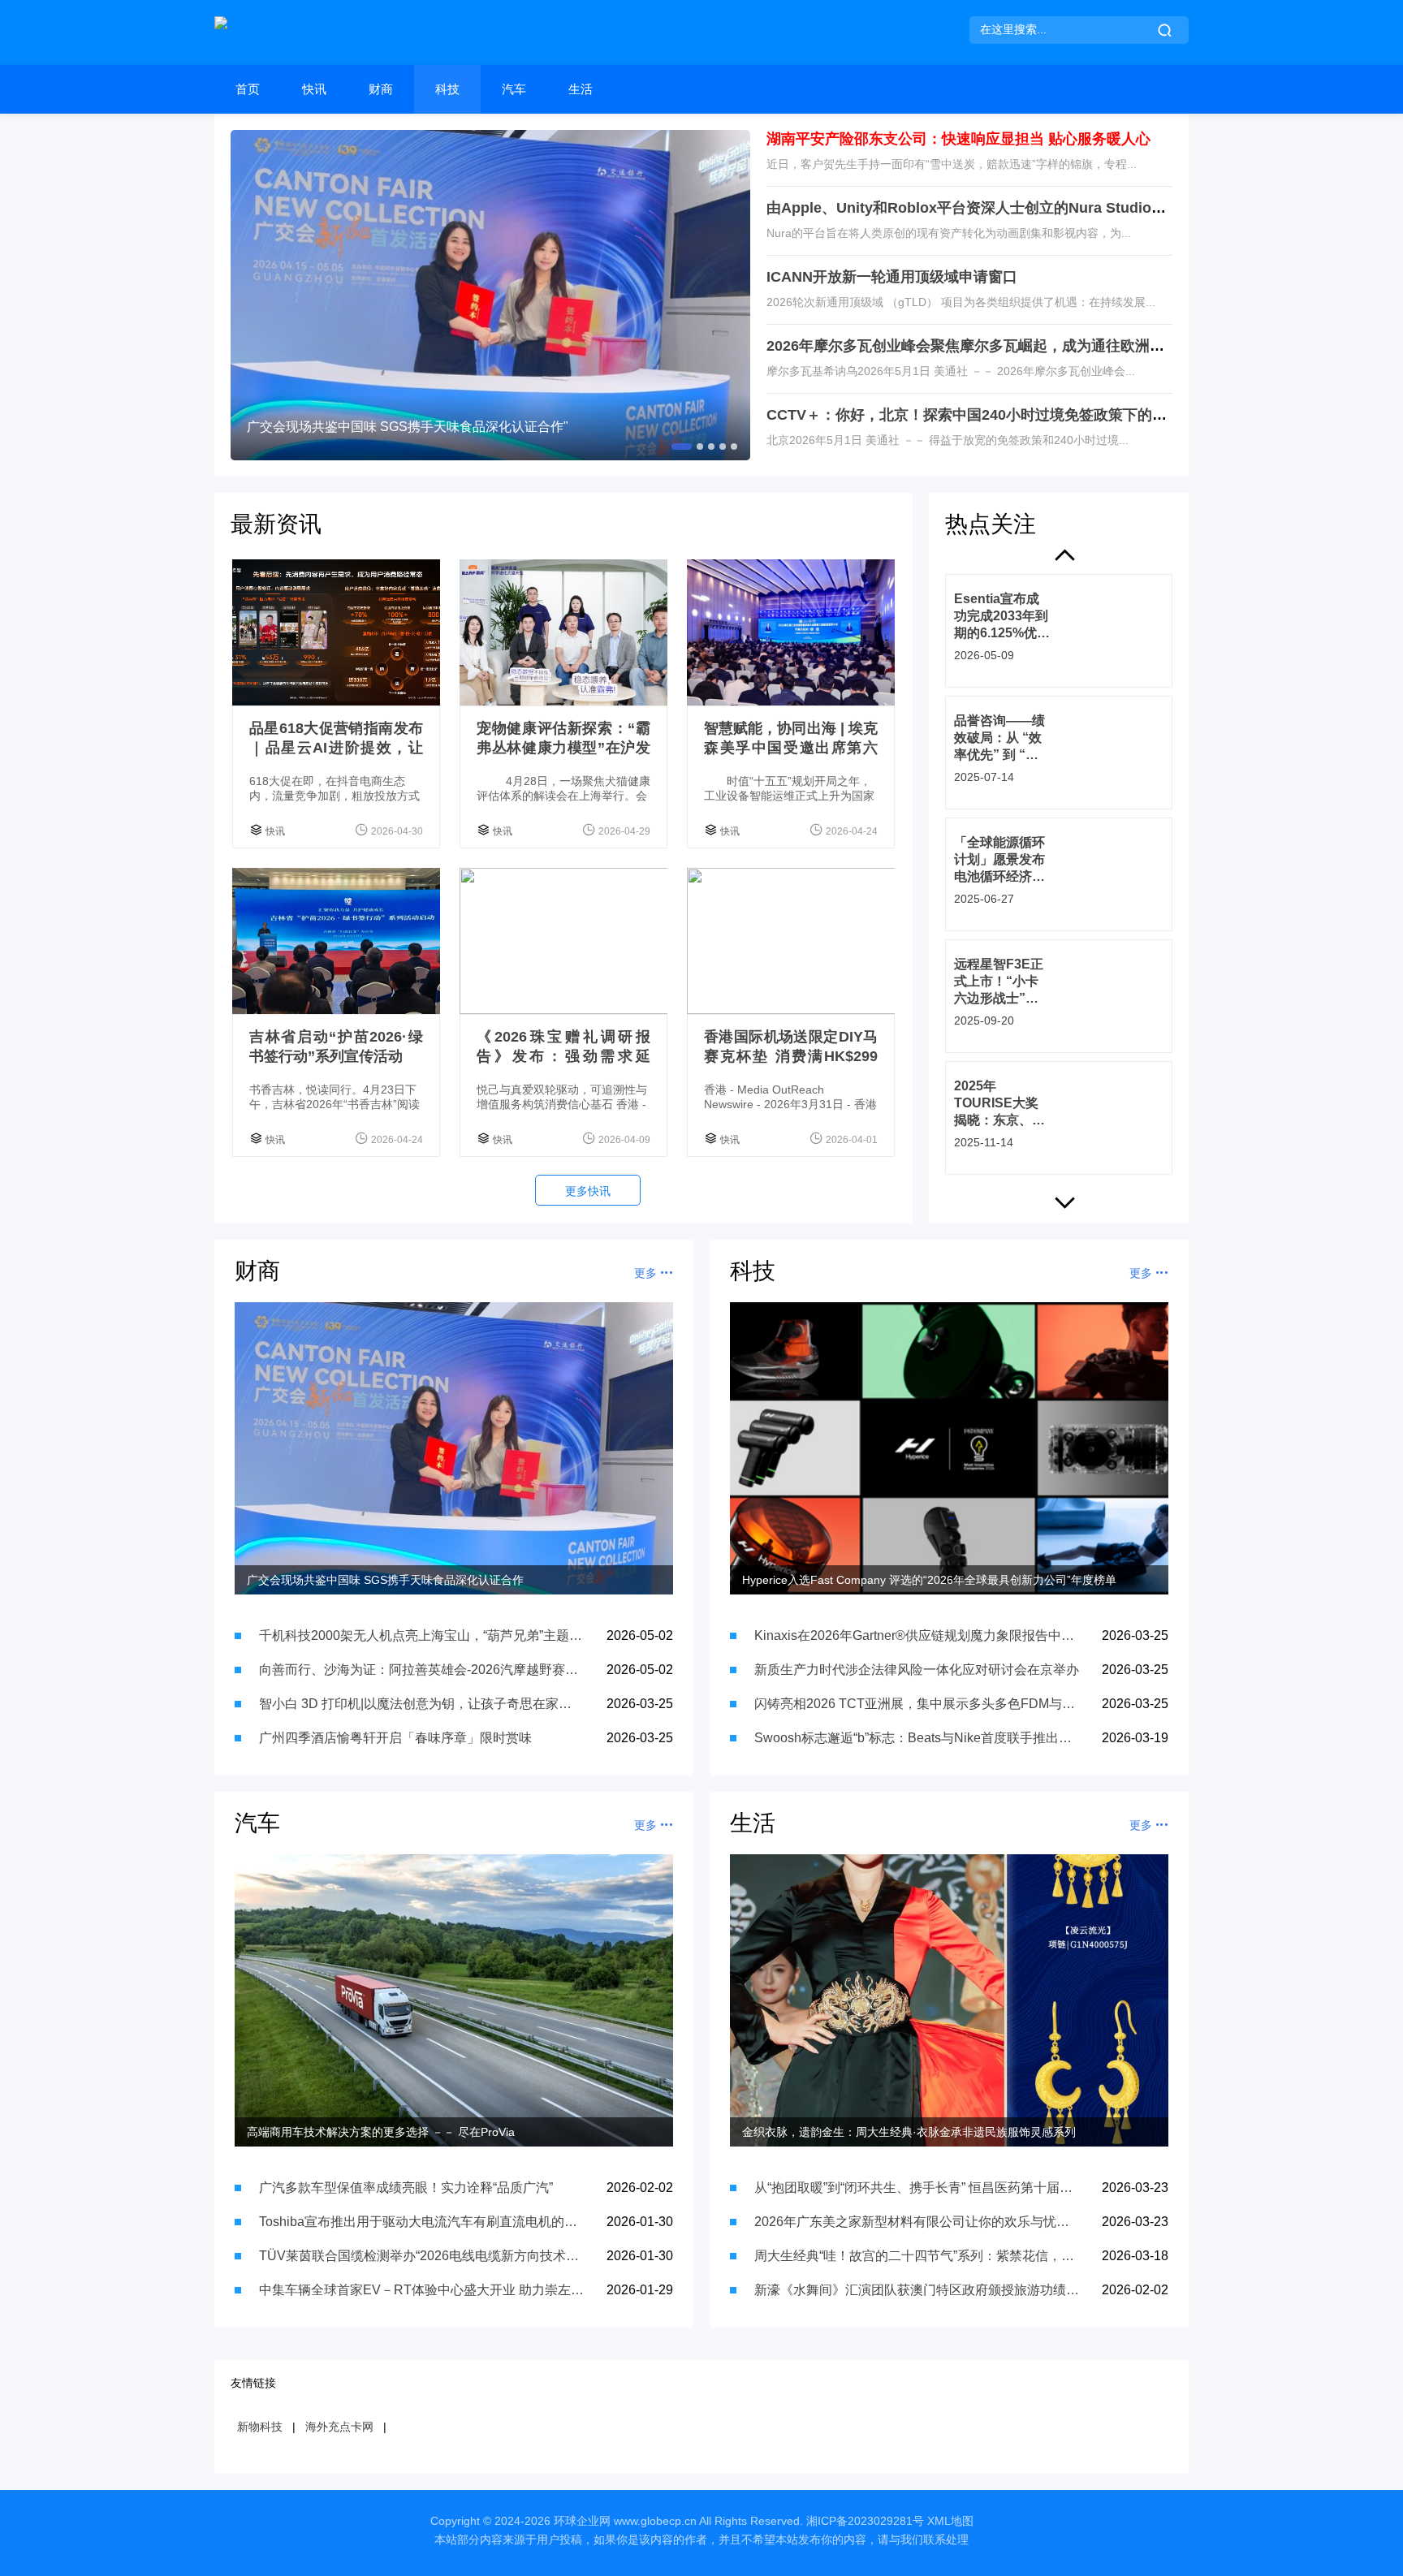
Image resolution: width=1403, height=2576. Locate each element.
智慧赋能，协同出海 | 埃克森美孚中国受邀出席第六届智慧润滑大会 (791, 748)
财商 (381, 89)
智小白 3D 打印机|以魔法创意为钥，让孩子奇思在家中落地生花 (421, 1704)
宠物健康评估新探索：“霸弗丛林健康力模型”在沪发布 (563, 748)
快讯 (314, 89)
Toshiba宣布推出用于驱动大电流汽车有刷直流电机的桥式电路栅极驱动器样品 (421, 2222)
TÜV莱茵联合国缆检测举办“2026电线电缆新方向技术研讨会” (421, 2256)
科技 (447, 89)
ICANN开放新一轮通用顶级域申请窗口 (892, 277)
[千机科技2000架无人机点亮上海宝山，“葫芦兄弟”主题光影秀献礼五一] (490, 295)
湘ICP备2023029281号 (865, 2521)
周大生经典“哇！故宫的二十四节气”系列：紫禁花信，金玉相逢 (917, 2256)
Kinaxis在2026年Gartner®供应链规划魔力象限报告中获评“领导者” (917, 1635)
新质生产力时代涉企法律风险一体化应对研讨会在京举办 (917, 1670)
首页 (248, 89)
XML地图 (950, 2521)
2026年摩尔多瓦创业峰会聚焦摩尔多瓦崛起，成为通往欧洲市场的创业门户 (1009, 346)
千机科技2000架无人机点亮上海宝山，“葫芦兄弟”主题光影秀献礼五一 (421, 1635)
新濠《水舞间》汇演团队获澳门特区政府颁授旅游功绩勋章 (917, 2290)
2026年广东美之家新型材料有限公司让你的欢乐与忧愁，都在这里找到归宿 (917, 2222)
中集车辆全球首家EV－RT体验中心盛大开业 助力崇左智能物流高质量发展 (421, 2290)
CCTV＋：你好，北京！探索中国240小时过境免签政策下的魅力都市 (989, 415)
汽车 (514, 89)
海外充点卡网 (339, 2427)
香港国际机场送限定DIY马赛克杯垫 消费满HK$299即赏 (791, 1056)
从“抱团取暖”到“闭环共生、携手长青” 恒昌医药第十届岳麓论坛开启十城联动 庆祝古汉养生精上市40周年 (917, 2188)
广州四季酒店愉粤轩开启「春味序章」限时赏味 (395, 1738)
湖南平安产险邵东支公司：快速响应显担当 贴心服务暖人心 (958, 139)
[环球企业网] (221, 32)
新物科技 (260, 2427)
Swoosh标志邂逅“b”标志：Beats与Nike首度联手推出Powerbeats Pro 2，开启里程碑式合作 (917, 1738)
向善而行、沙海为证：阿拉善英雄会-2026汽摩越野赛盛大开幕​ (421, 1670)
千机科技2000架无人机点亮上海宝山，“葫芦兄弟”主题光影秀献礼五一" (450, 427)
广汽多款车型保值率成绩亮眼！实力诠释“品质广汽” (406, 2188)
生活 (581, 89)
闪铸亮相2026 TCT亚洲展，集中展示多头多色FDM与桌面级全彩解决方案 (917, 1704)
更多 (647, 1273)
